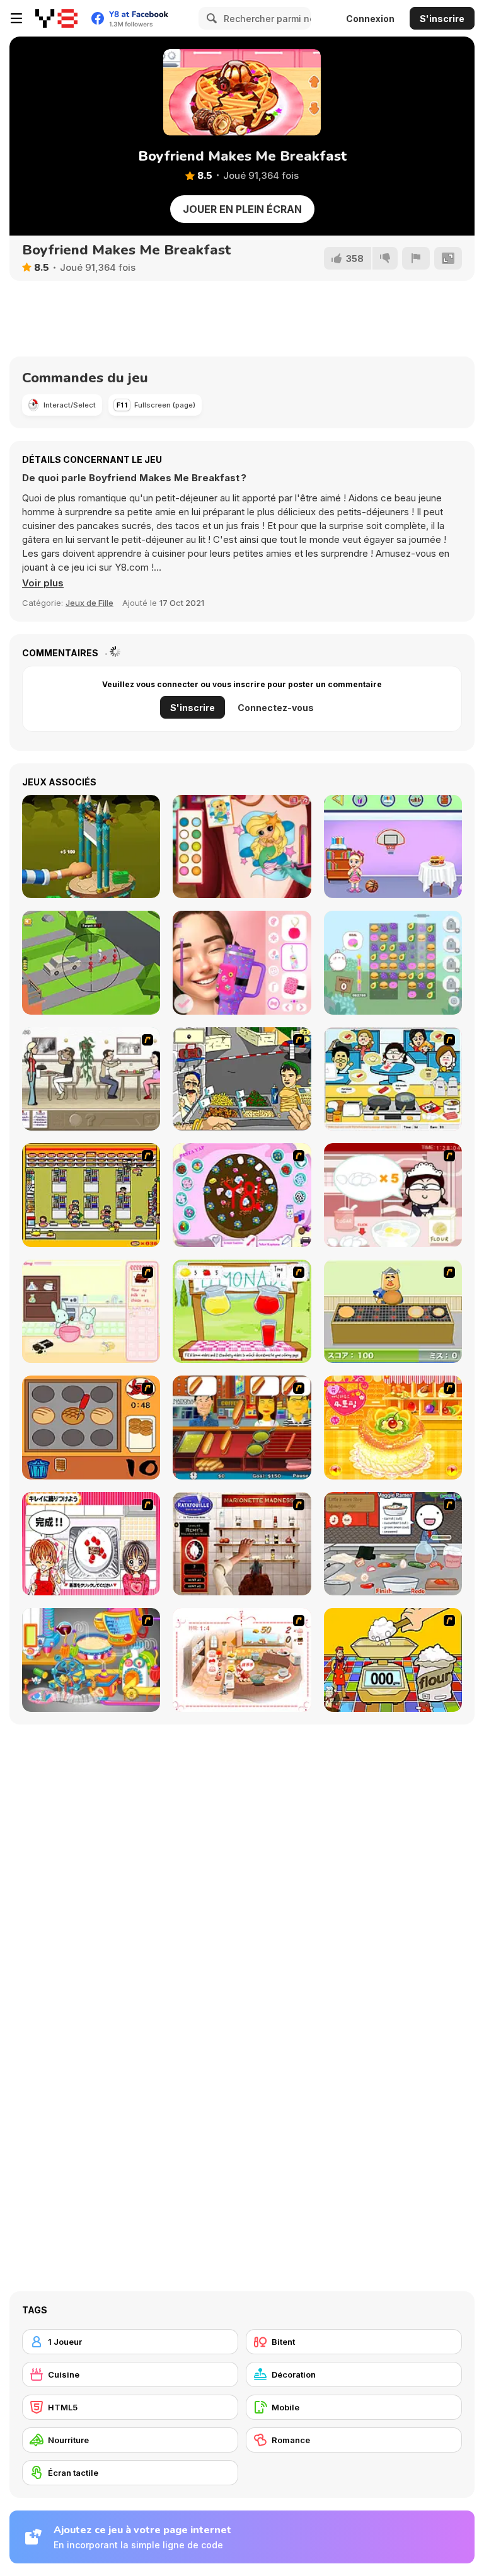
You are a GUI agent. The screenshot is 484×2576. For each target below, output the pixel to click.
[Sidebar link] (16, 18)
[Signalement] (416, 258)
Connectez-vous (276, 708)
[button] (43, 583)
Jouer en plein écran (242, 209)
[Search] (210, 18)
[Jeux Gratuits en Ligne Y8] (56, 18)
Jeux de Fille (89, 603)
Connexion (370, 19)
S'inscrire (442, 19)
